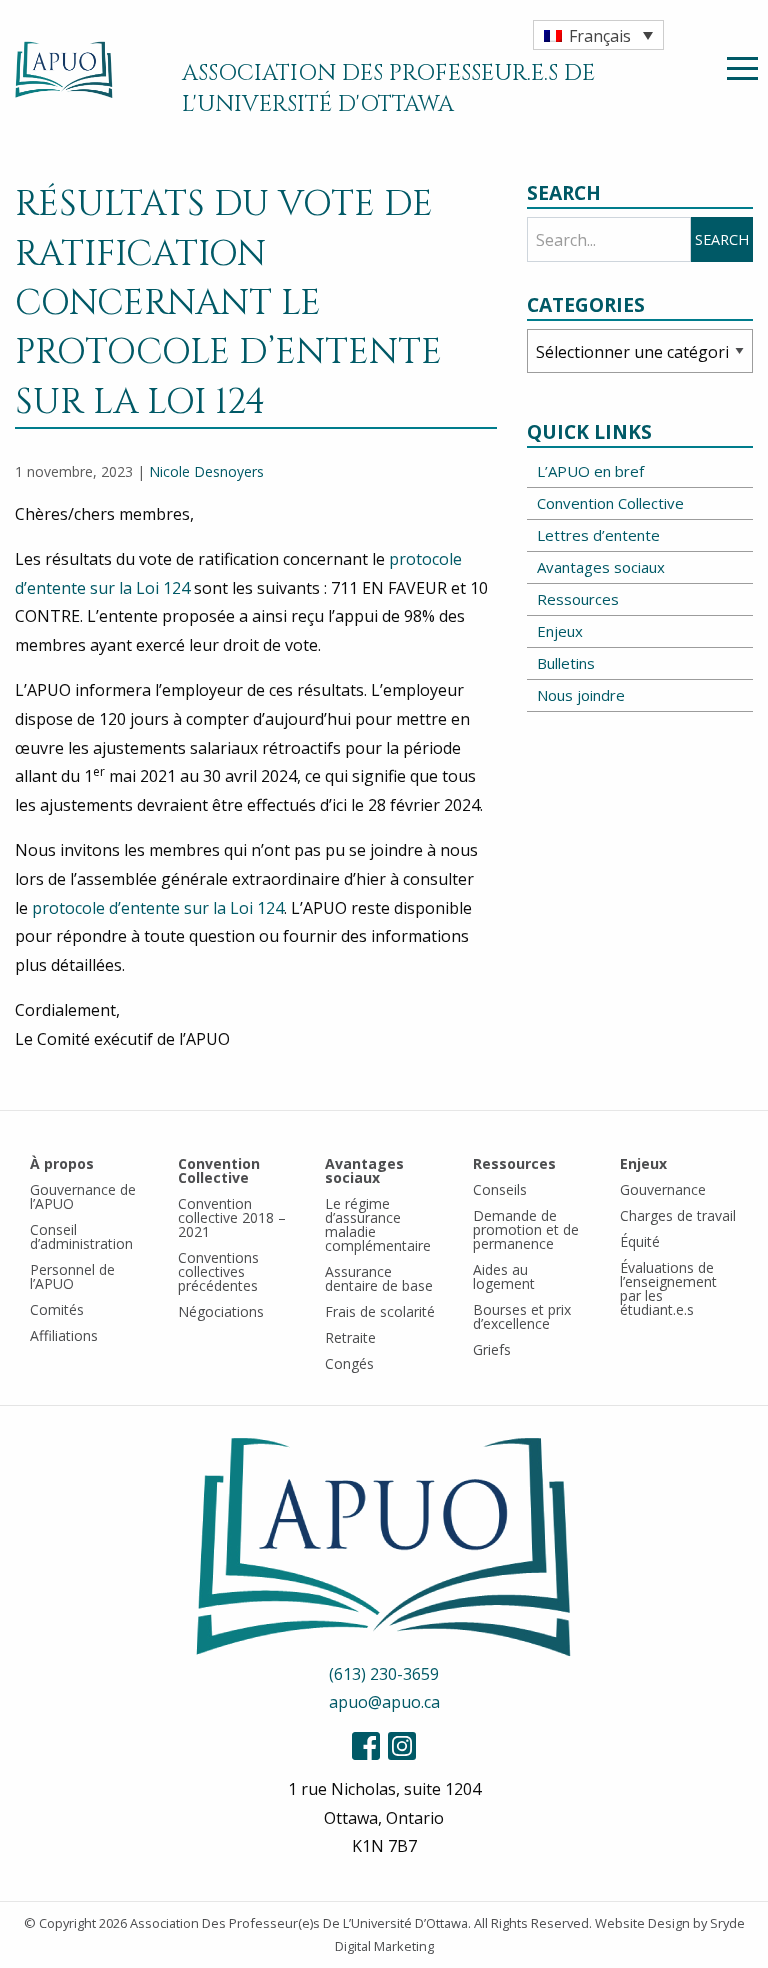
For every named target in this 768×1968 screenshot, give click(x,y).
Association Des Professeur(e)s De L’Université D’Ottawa (299, 1923)
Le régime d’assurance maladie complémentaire (378, 1224)
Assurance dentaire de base (379, 1278)
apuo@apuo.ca (384, 1702)
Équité (640, 1241)
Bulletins (566, 663)
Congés (349, 1363)
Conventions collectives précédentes (218, 1271)
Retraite (350, 1337)
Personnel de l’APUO (72, 1276)
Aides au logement (504, 1276)
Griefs (492, 1349)
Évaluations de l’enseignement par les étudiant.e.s (668, 1288)
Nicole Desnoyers (206, 471)
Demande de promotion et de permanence (526, 1229)
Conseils (500, 1189)
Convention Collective (610, 503)
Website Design (642, 1923)
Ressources (578, 599)
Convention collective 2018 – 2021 (232, 1217)
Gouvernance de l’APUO (83, 1196)
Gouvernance (663, 1189)
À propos (62, 1163)
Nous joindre (581, 695)
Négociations (221, 1311)
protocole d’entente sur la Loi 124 (158, 908)
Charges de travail (678, 1215)
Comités (57, 1309)
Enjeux (560, 631)
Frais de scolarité (380, 1311)
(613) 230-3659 (384, 1674)
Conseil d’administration (81, 1236)
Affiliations (64, 1335)
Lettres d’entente (598, 535)
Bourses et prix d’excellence (522, 1316)
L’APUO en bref (590, 471)
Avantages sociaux (601, 567)
